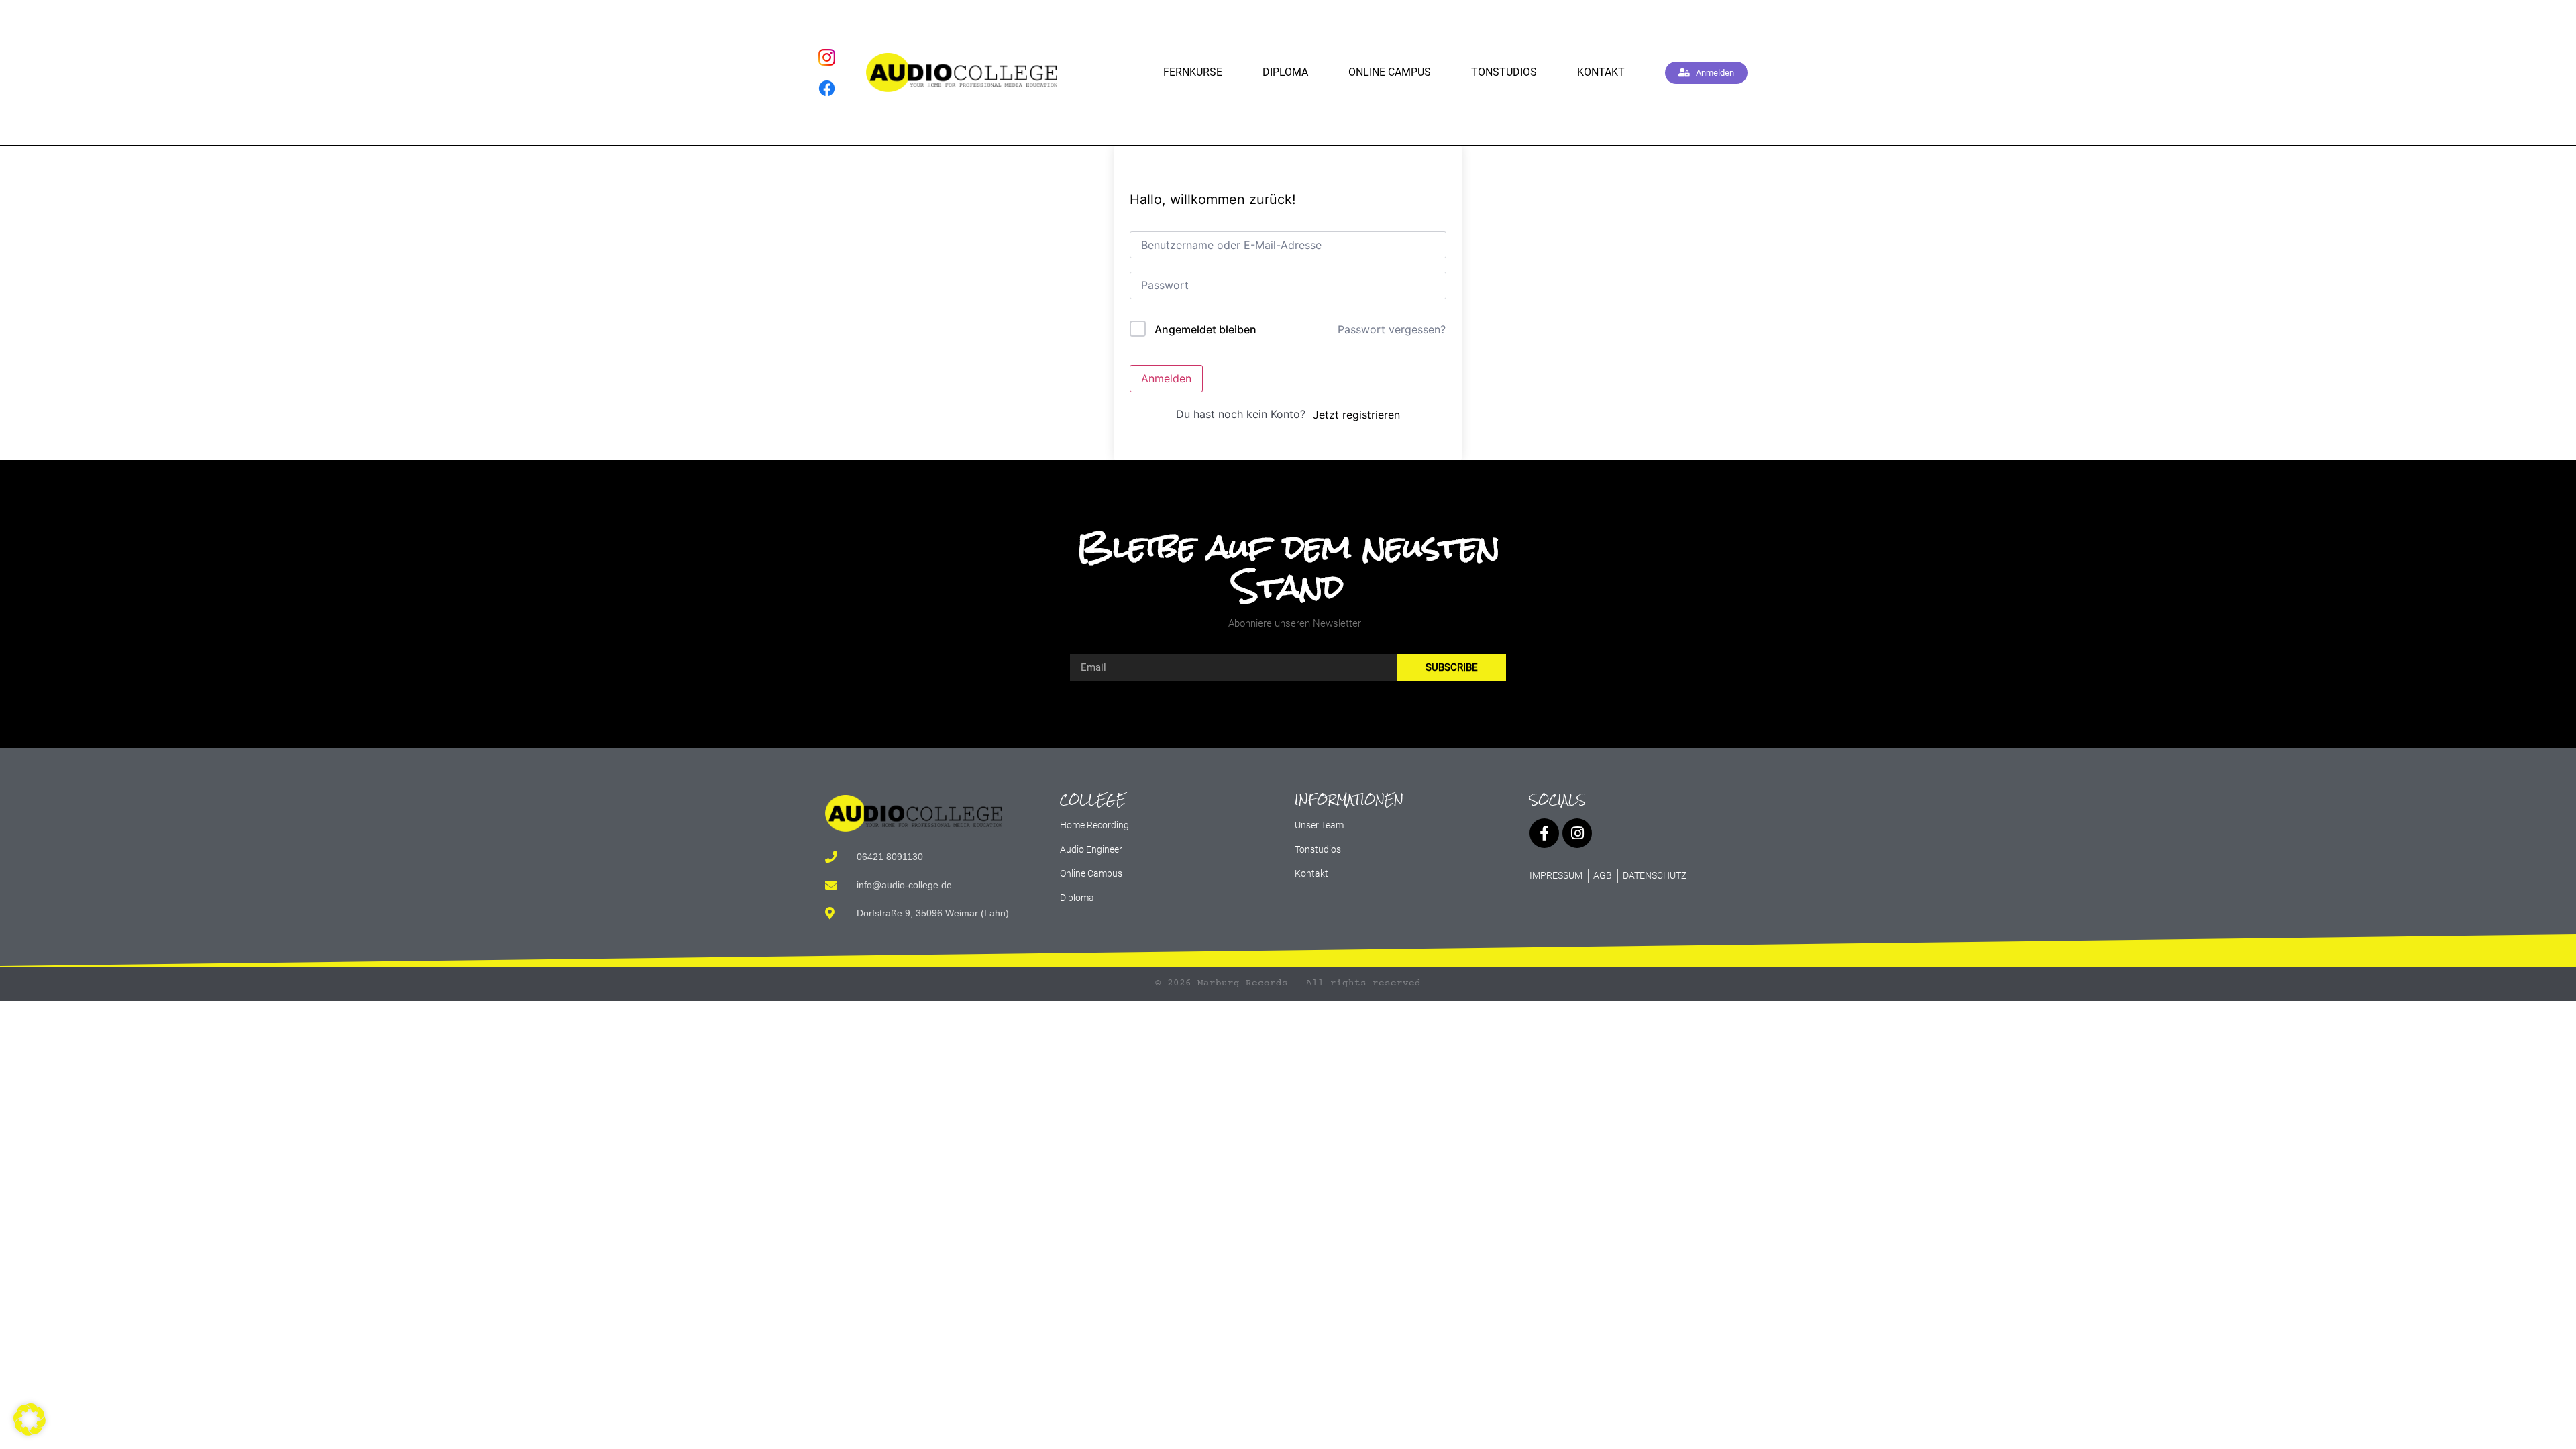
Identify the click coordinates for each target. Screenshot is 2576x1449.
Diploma (1285, 72)
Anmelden (1166, 378)
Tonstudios (1504, 72)
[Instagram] (1577, 833)
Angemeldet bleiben (1205, 329)
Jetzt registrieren (1356, 415)
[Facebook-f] (1544, 833)
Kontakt (1601, 72)
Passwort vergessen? (1392, 329)
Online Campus (1390, 72)
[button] (30, 1419)
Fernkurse (1193, 72)
